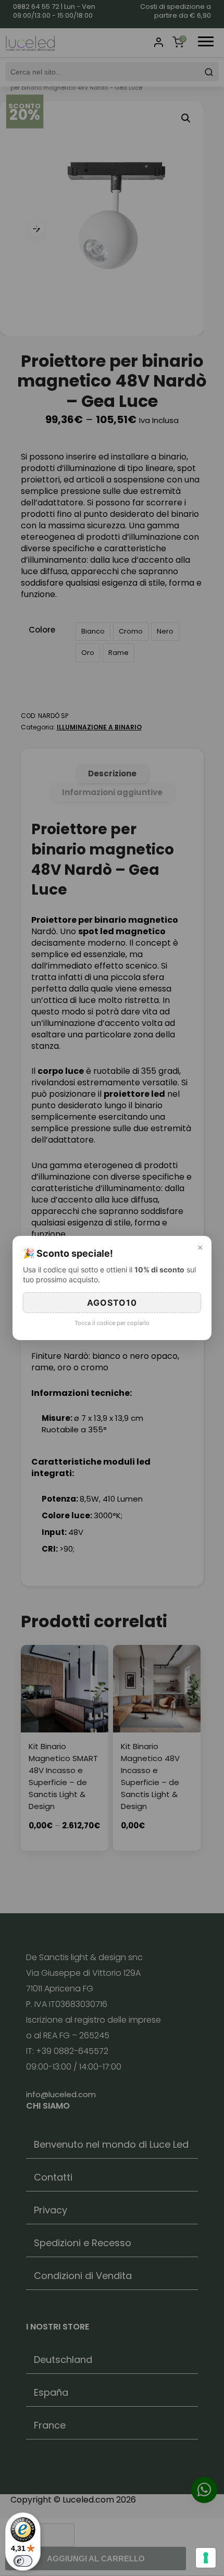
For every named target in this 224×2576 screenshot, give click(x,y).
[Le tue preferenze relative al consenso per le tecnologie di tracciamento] (206, 2558)
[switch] (23, 2561)
